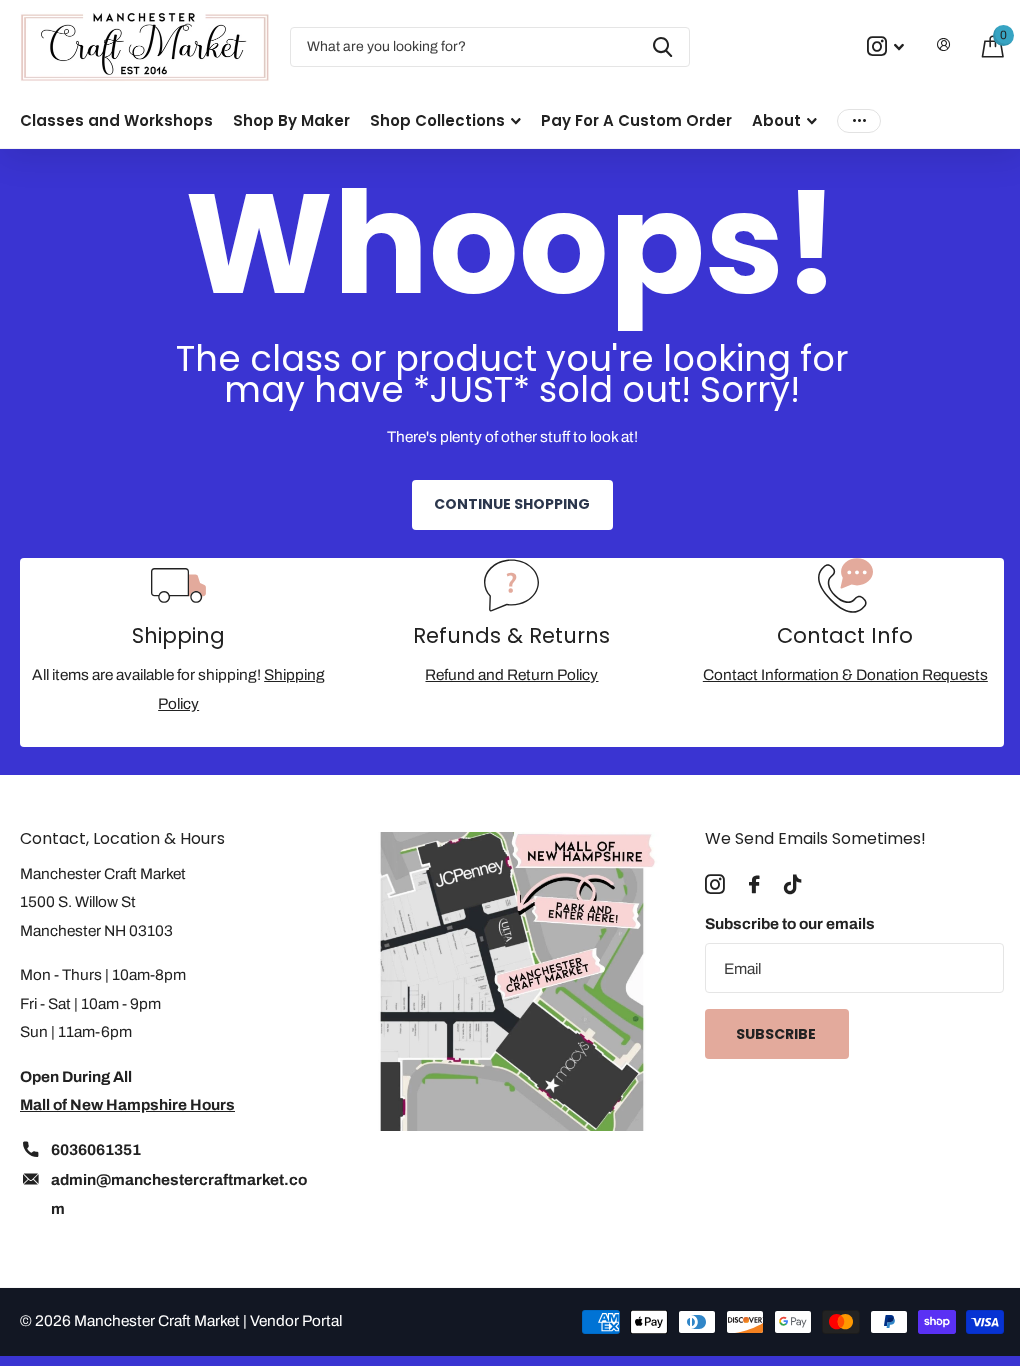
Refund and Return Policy (511, 674)
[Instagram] (715, 885)
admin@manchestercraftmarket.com (179, 1194)
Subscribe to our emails (790, 923)
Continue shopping (512, 504)
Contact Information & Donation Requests (845, 674)
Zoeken (662, 47)
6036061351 (96, 1149)
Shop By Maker (291, 120)
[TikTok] (792, 885)
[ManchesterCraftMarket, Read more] (885, 46)
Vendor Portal (296, 1320)
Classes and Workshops (116, 120)
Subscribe (777, 1034)
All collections (445, 121)
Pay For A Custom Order (636, 120)
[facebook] (754, 885)
